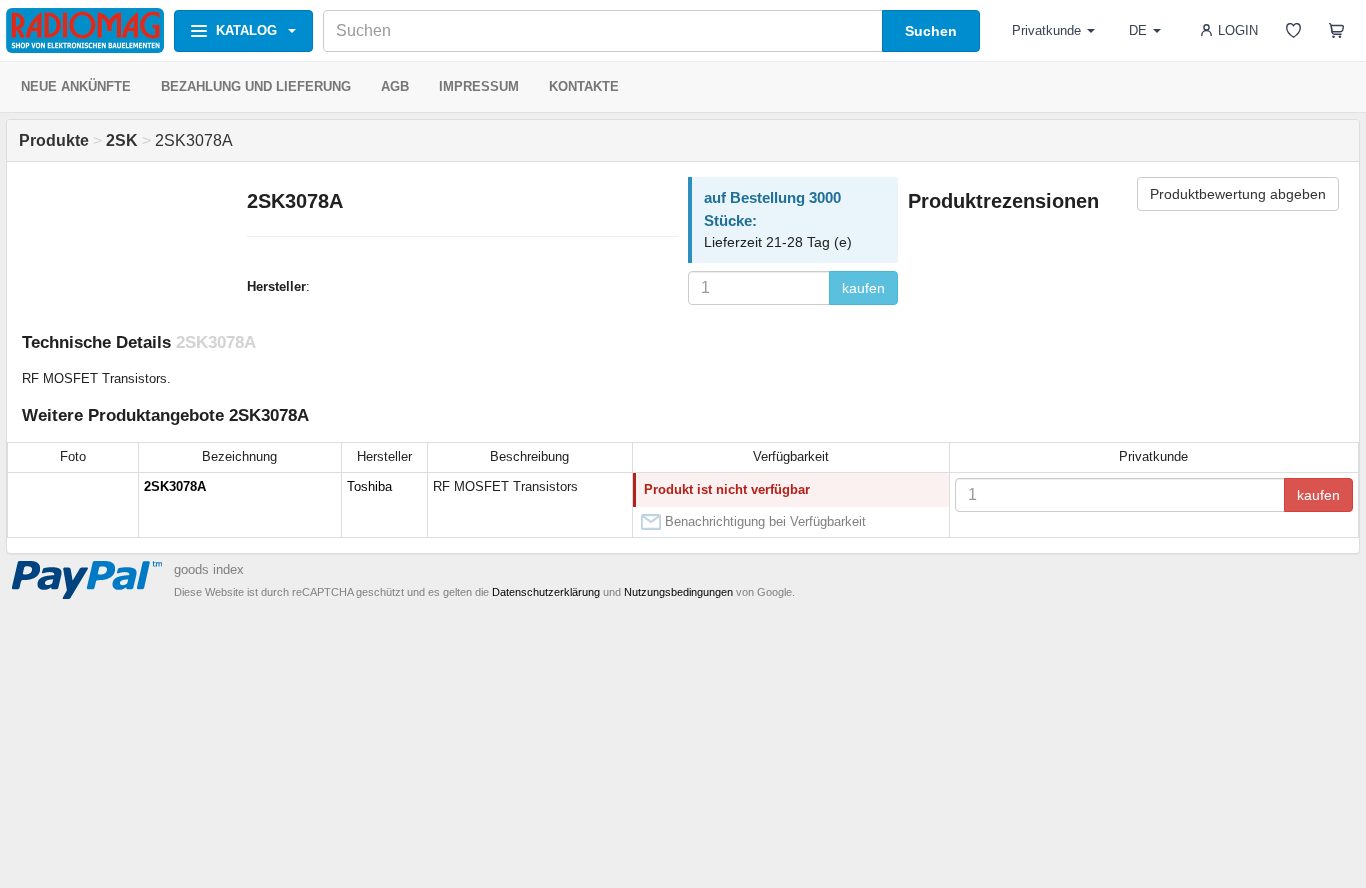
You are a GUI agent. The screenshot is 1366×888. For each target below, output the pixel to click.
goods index (209, 569)
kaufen (863, 288)
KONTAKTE (584, 86)
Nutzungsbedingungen (678, 592)
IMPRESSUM (479, 86)
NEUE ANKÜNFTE (76, 86)
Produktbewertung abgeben (1238, 194)
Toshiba (369, 486)
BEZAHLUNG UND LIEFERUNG (256, 86)
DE (1138, 30)
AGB (395, 86)
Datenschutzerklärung (546, 592)
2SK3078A (175, 486)
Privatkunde (1046, 30)
